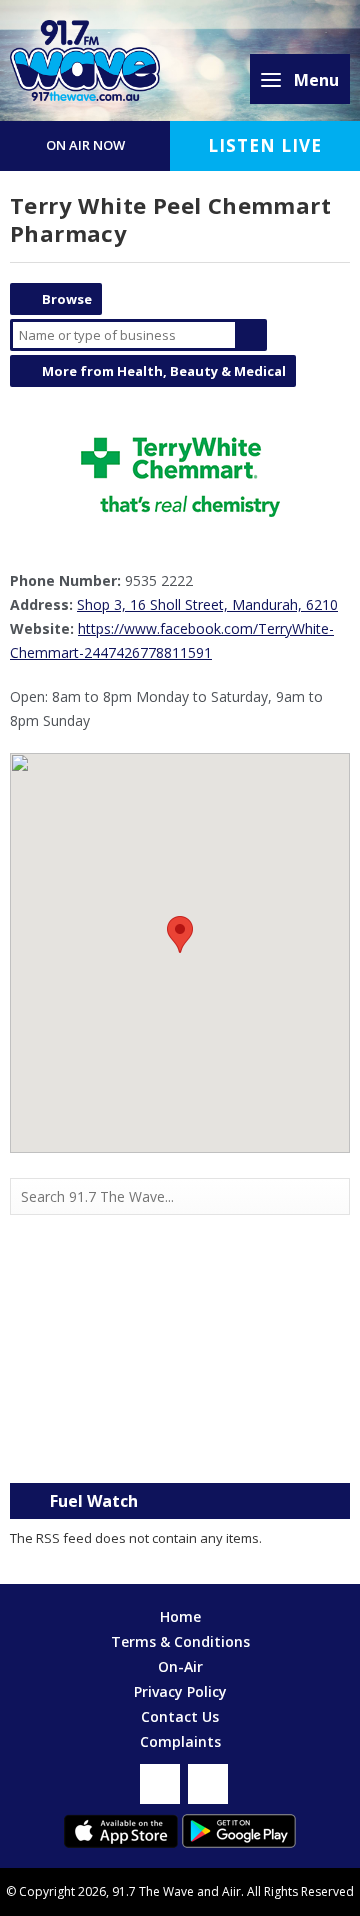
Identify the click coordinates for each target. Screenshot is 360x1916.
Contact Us (180, 1716)
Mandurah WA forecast (180, 1443)
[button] (180, 934)
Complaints (180, 1741)
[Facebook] (160, 1784)
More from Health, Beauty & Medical (164, 371)
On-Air (180, 1666)
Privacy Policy (180, 1691)
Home (180, 1616)
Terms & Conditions (180, 1641)
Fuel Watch (94, 1501)
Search (251, 335)
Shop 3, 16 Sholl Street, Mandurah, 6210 (207, 604)
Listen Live (265, 145)
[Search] (333, 1197)
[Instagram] (208, 1784)
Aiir (231, 1891)
